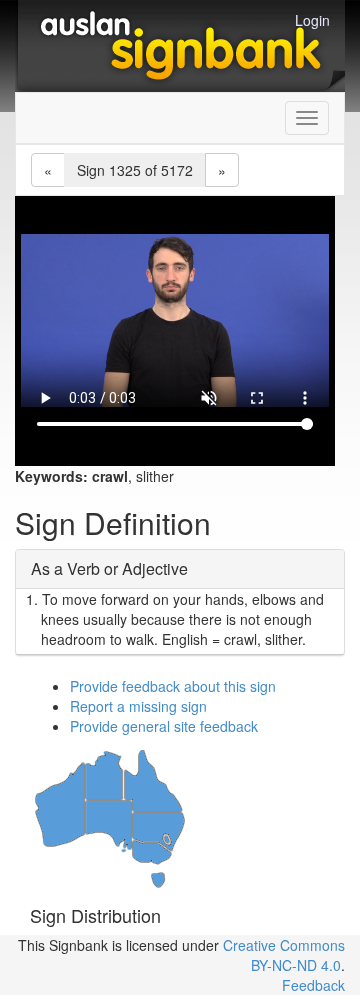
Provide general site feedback (164, 726)
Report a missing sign (138, 706)
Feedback (313, 985)
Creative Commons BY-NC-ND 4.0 (284, 955)
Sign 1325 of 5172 (135, 170)
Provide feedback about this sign (173, 686)
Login (312, 20)
